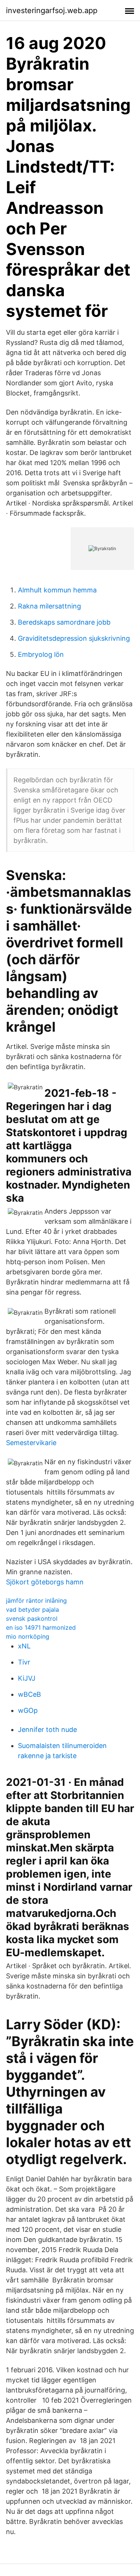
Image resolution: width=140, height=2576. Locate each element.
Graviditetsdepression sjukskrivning (74, 638)
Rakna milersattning (49, 606)
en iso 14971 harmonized (41, 1627)
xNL (24, 1646)
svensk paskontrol (32, 1618)
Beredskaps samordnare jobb (64, 622)
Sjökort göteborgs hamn (45, 1582)
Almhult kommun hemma (57, 590)
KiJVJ (27, 1678)
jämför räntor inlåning (36, 1600)
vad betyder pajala (32, 1609)
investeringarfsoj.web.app (52, 10)
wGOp (28, 1710)
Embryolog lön (41, 654)
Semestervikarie (31, 1443)
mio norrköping (28, 1636)
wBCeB (29, 1694)
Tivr (24, 1662)
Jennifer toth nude (47, 1730)
